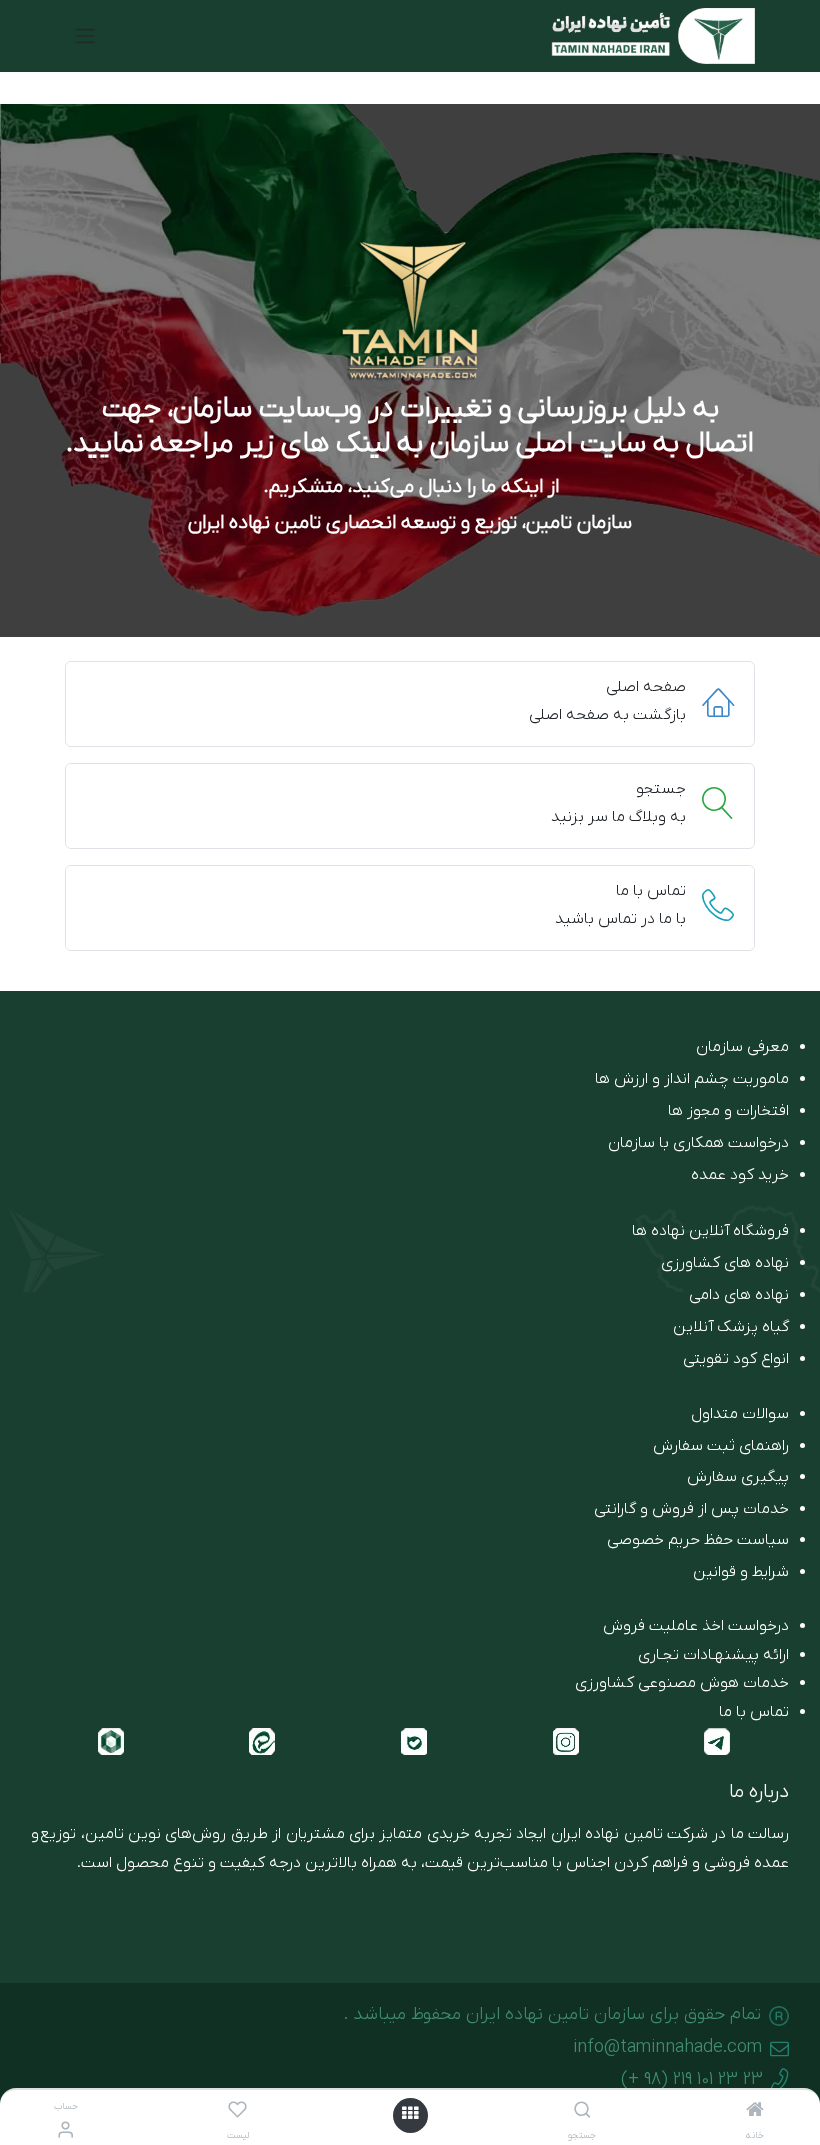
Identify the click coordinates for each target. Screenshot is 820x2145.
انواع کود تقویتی (736, 1359)
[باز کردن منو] (410, 2115)
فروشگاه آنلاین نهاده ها (710, 1231)
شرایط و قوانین (741, 1572)
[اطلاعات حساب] (65, 2131)
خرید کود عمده (740, 1175)
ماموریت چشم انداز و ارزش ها (692, 1079)
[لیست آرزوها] (237, 2112)
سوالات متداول (740, 1414)
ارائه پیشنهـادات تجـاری (713, 1655)
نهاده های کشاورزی (725, 1263)
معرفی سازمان (742, 1047)
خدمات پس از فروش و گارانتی (691, 1509)
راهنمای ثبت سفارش (721, 1446)
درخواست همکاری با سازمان (698, 1143)
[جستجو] (582, 2112)
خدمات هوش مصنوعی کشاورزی (682, 1683)
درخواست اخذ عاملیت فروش (696, 1626)
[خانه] (755, 2112)
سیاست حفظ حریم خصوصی (698, 1540)
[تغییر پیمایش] (85, 36)
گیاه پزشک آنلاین (731, 1327)
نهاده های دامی (739, 1295)
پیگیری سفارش (738, 1477)
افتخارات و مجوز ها (728, 1111)
